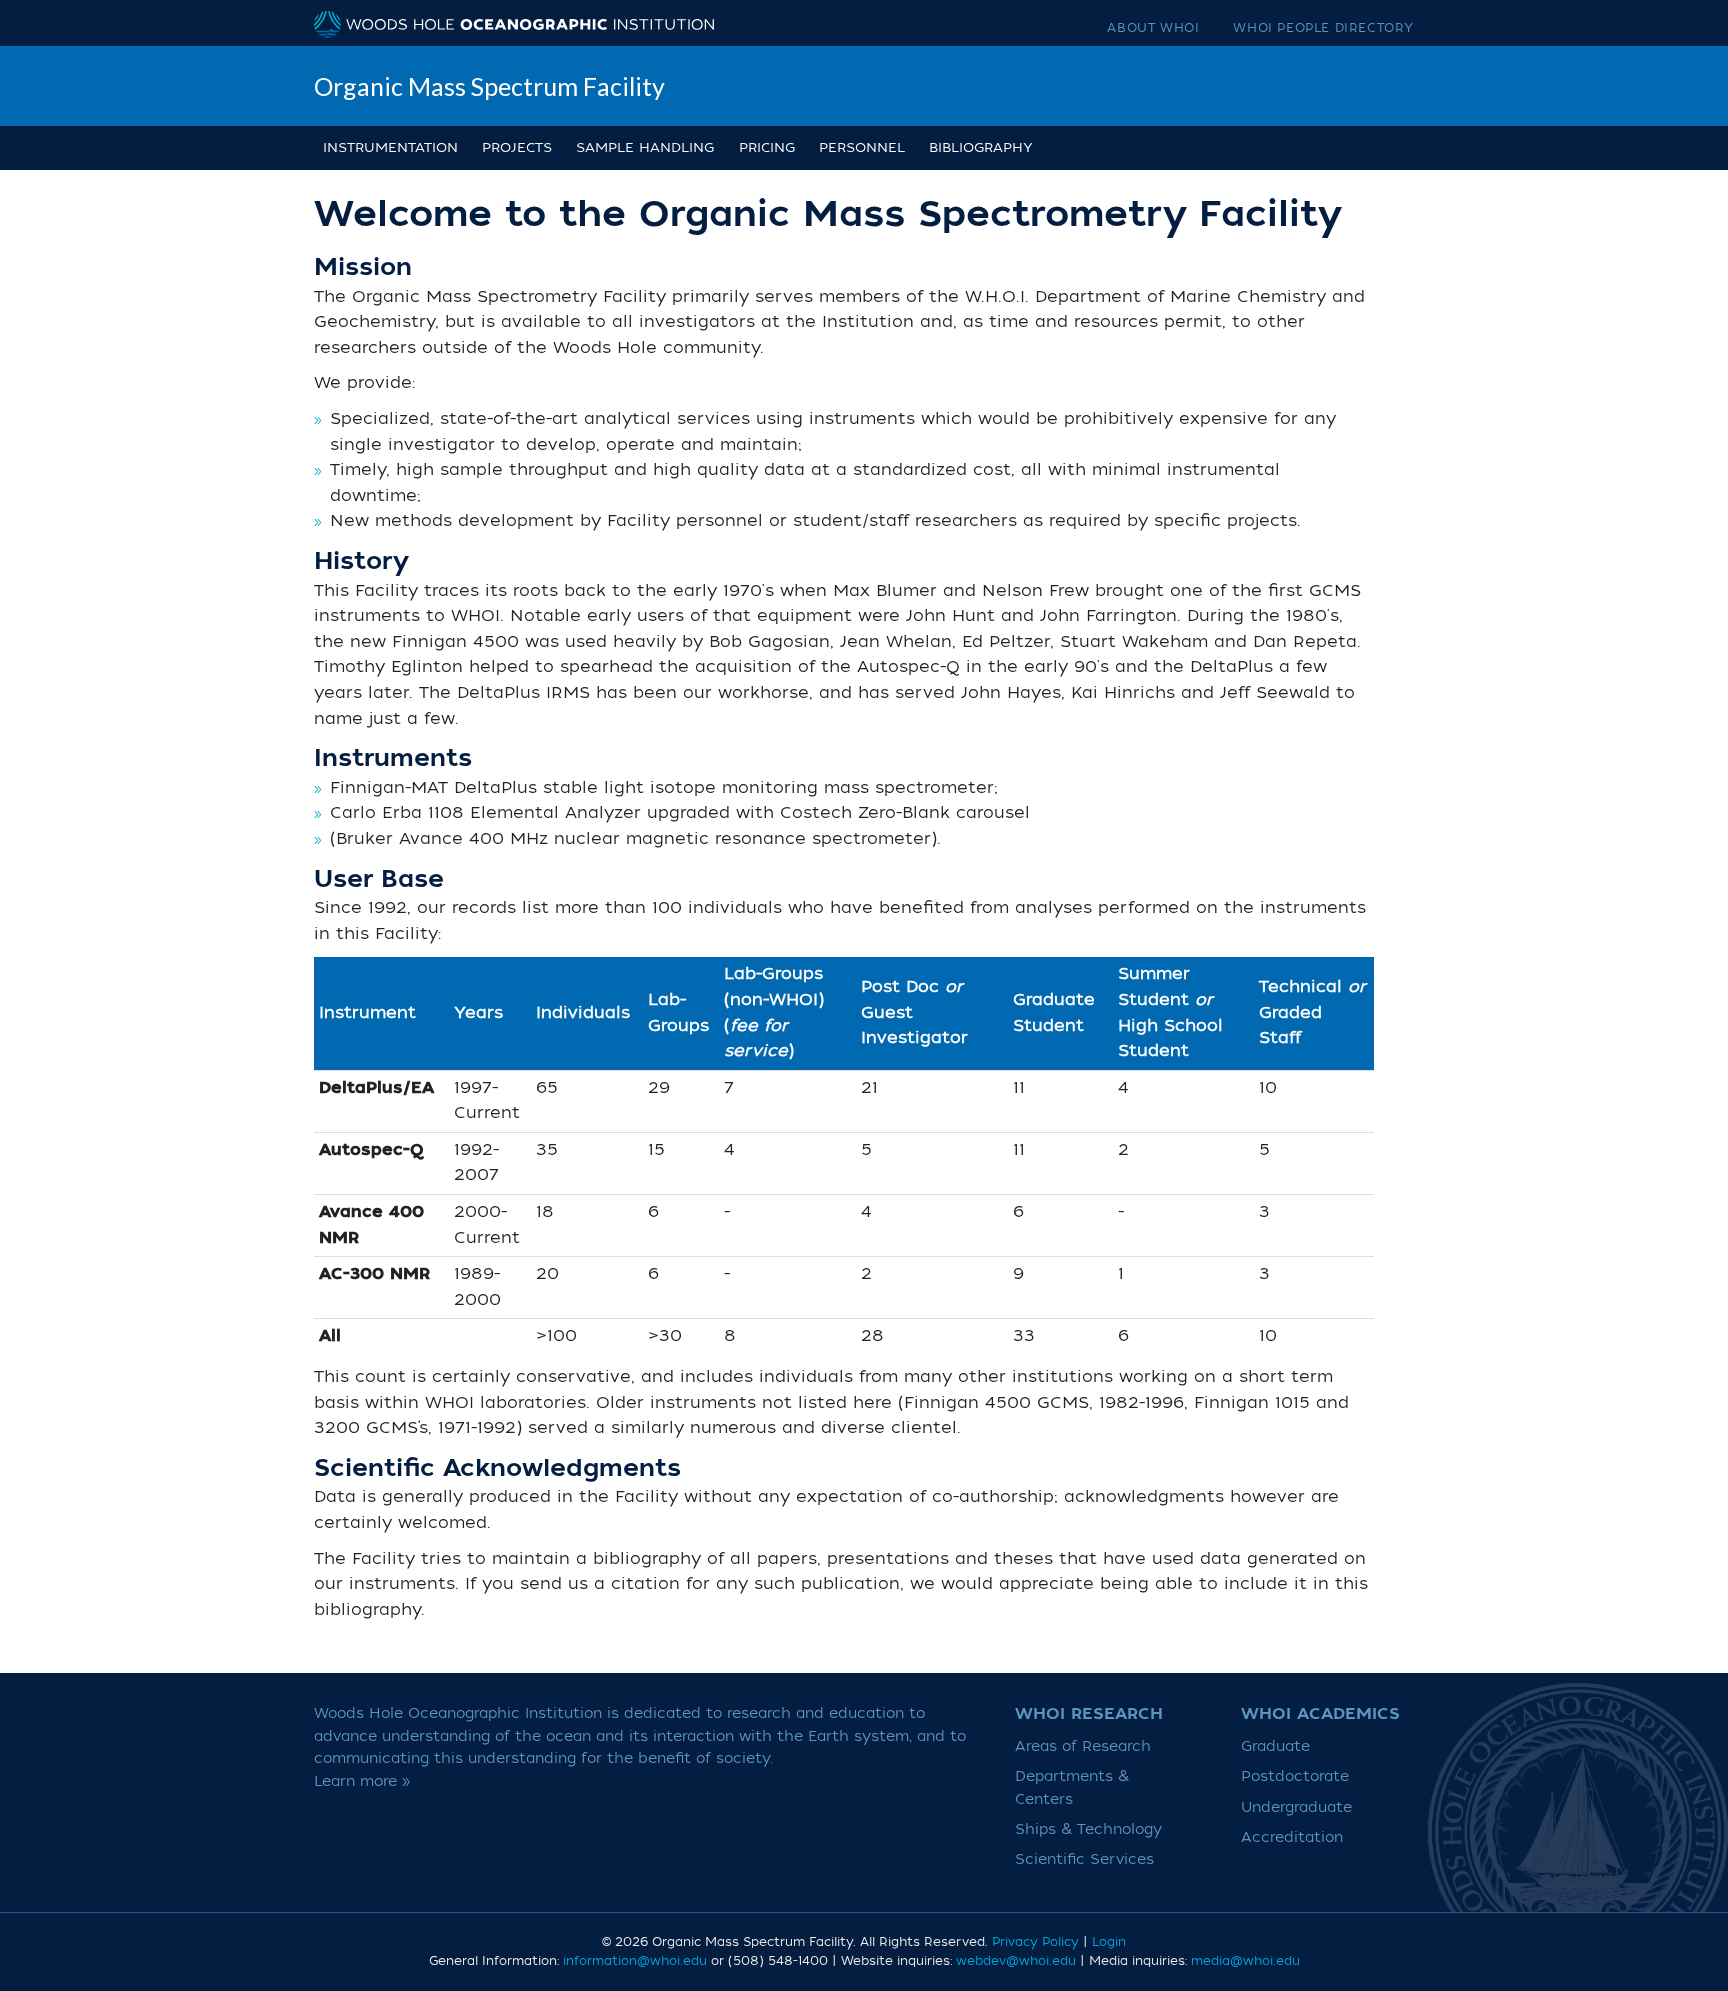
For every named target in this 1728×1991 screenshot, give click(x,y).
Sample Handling (645, 147)
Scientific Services (1084, 1859)
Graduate (1275, 1746)
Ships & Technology (1088, 1829)
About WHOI (1153, 28)
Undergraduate (1296, 1807)
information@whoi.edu (635, 1961)
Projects (517, 147)
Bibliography (981, 147)
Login (1109, 1942)
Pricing (767, 147)
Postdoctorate (1295, 1776)
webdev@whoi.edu (1016, 1961)
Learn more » (362, 1781)
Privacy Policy (1035, 1942)
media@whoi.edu (1245, 1961)
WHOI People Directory (1323, 28)
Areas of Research (1083, 1746)
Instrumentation (390, 147)
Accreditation (1292, 1837)
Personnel (862, 147)
